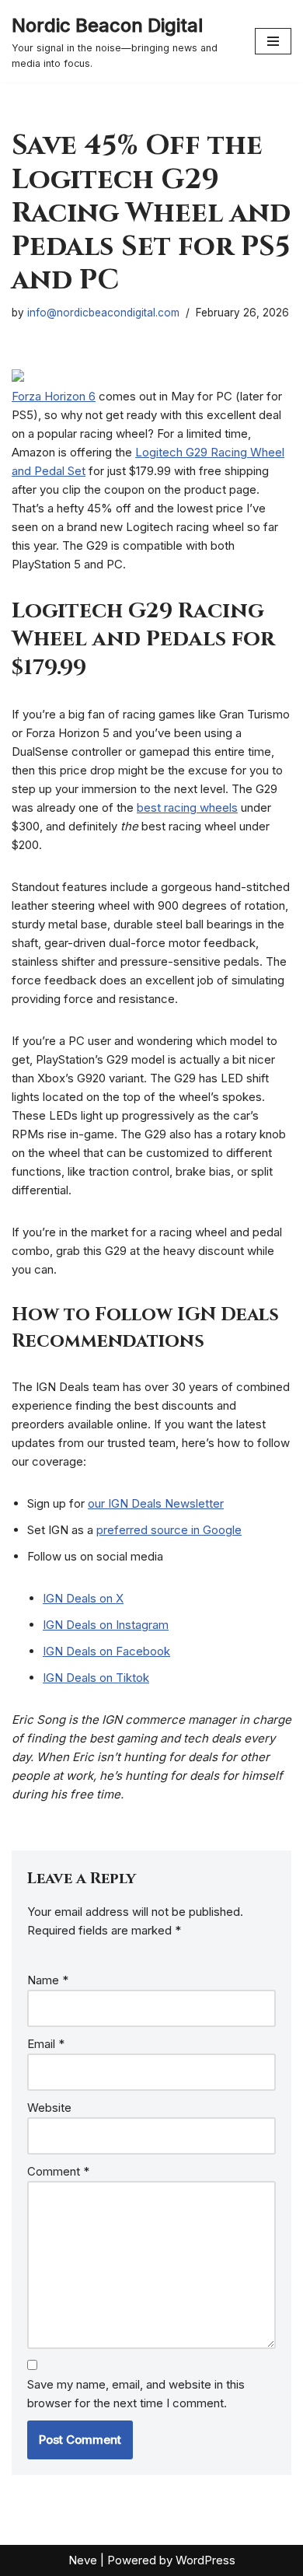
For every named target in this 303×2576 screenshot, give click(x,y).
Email (46, 2044)
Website (49, 2108)
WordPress (205, 2560)
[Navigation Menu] (273, 41)
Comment (58, 2171)
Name (48, 1980)
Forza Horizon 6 (54, 396)
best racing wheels (187, 807)
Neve (83, 2560)
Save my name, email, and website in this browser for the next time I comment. (136, 2394)
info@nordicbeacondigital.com (103, 313)
